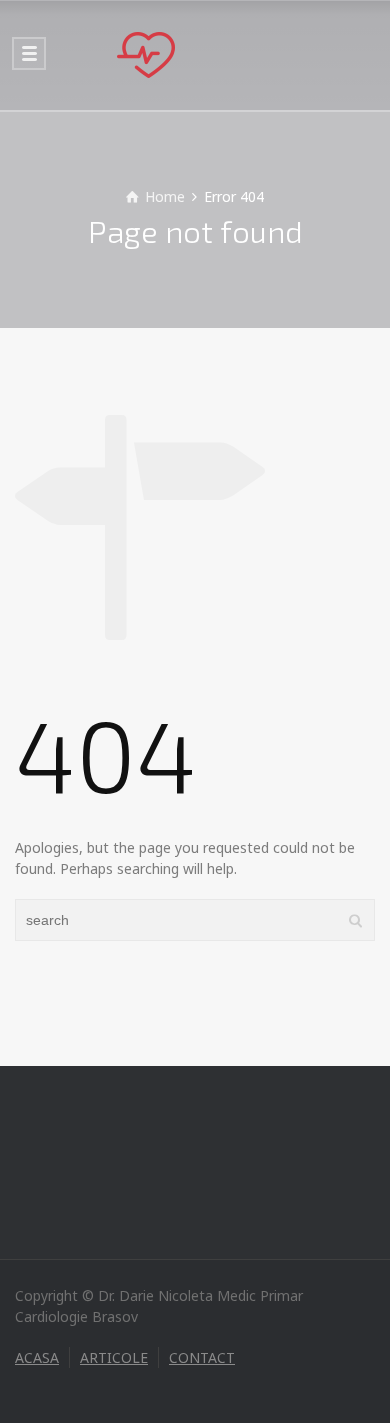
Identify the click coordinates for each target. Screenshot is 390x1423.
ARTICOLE (114, 1357)
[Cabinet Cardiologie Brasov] (195, 55)
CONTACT (202, 1357)
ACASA (37, 1357)
